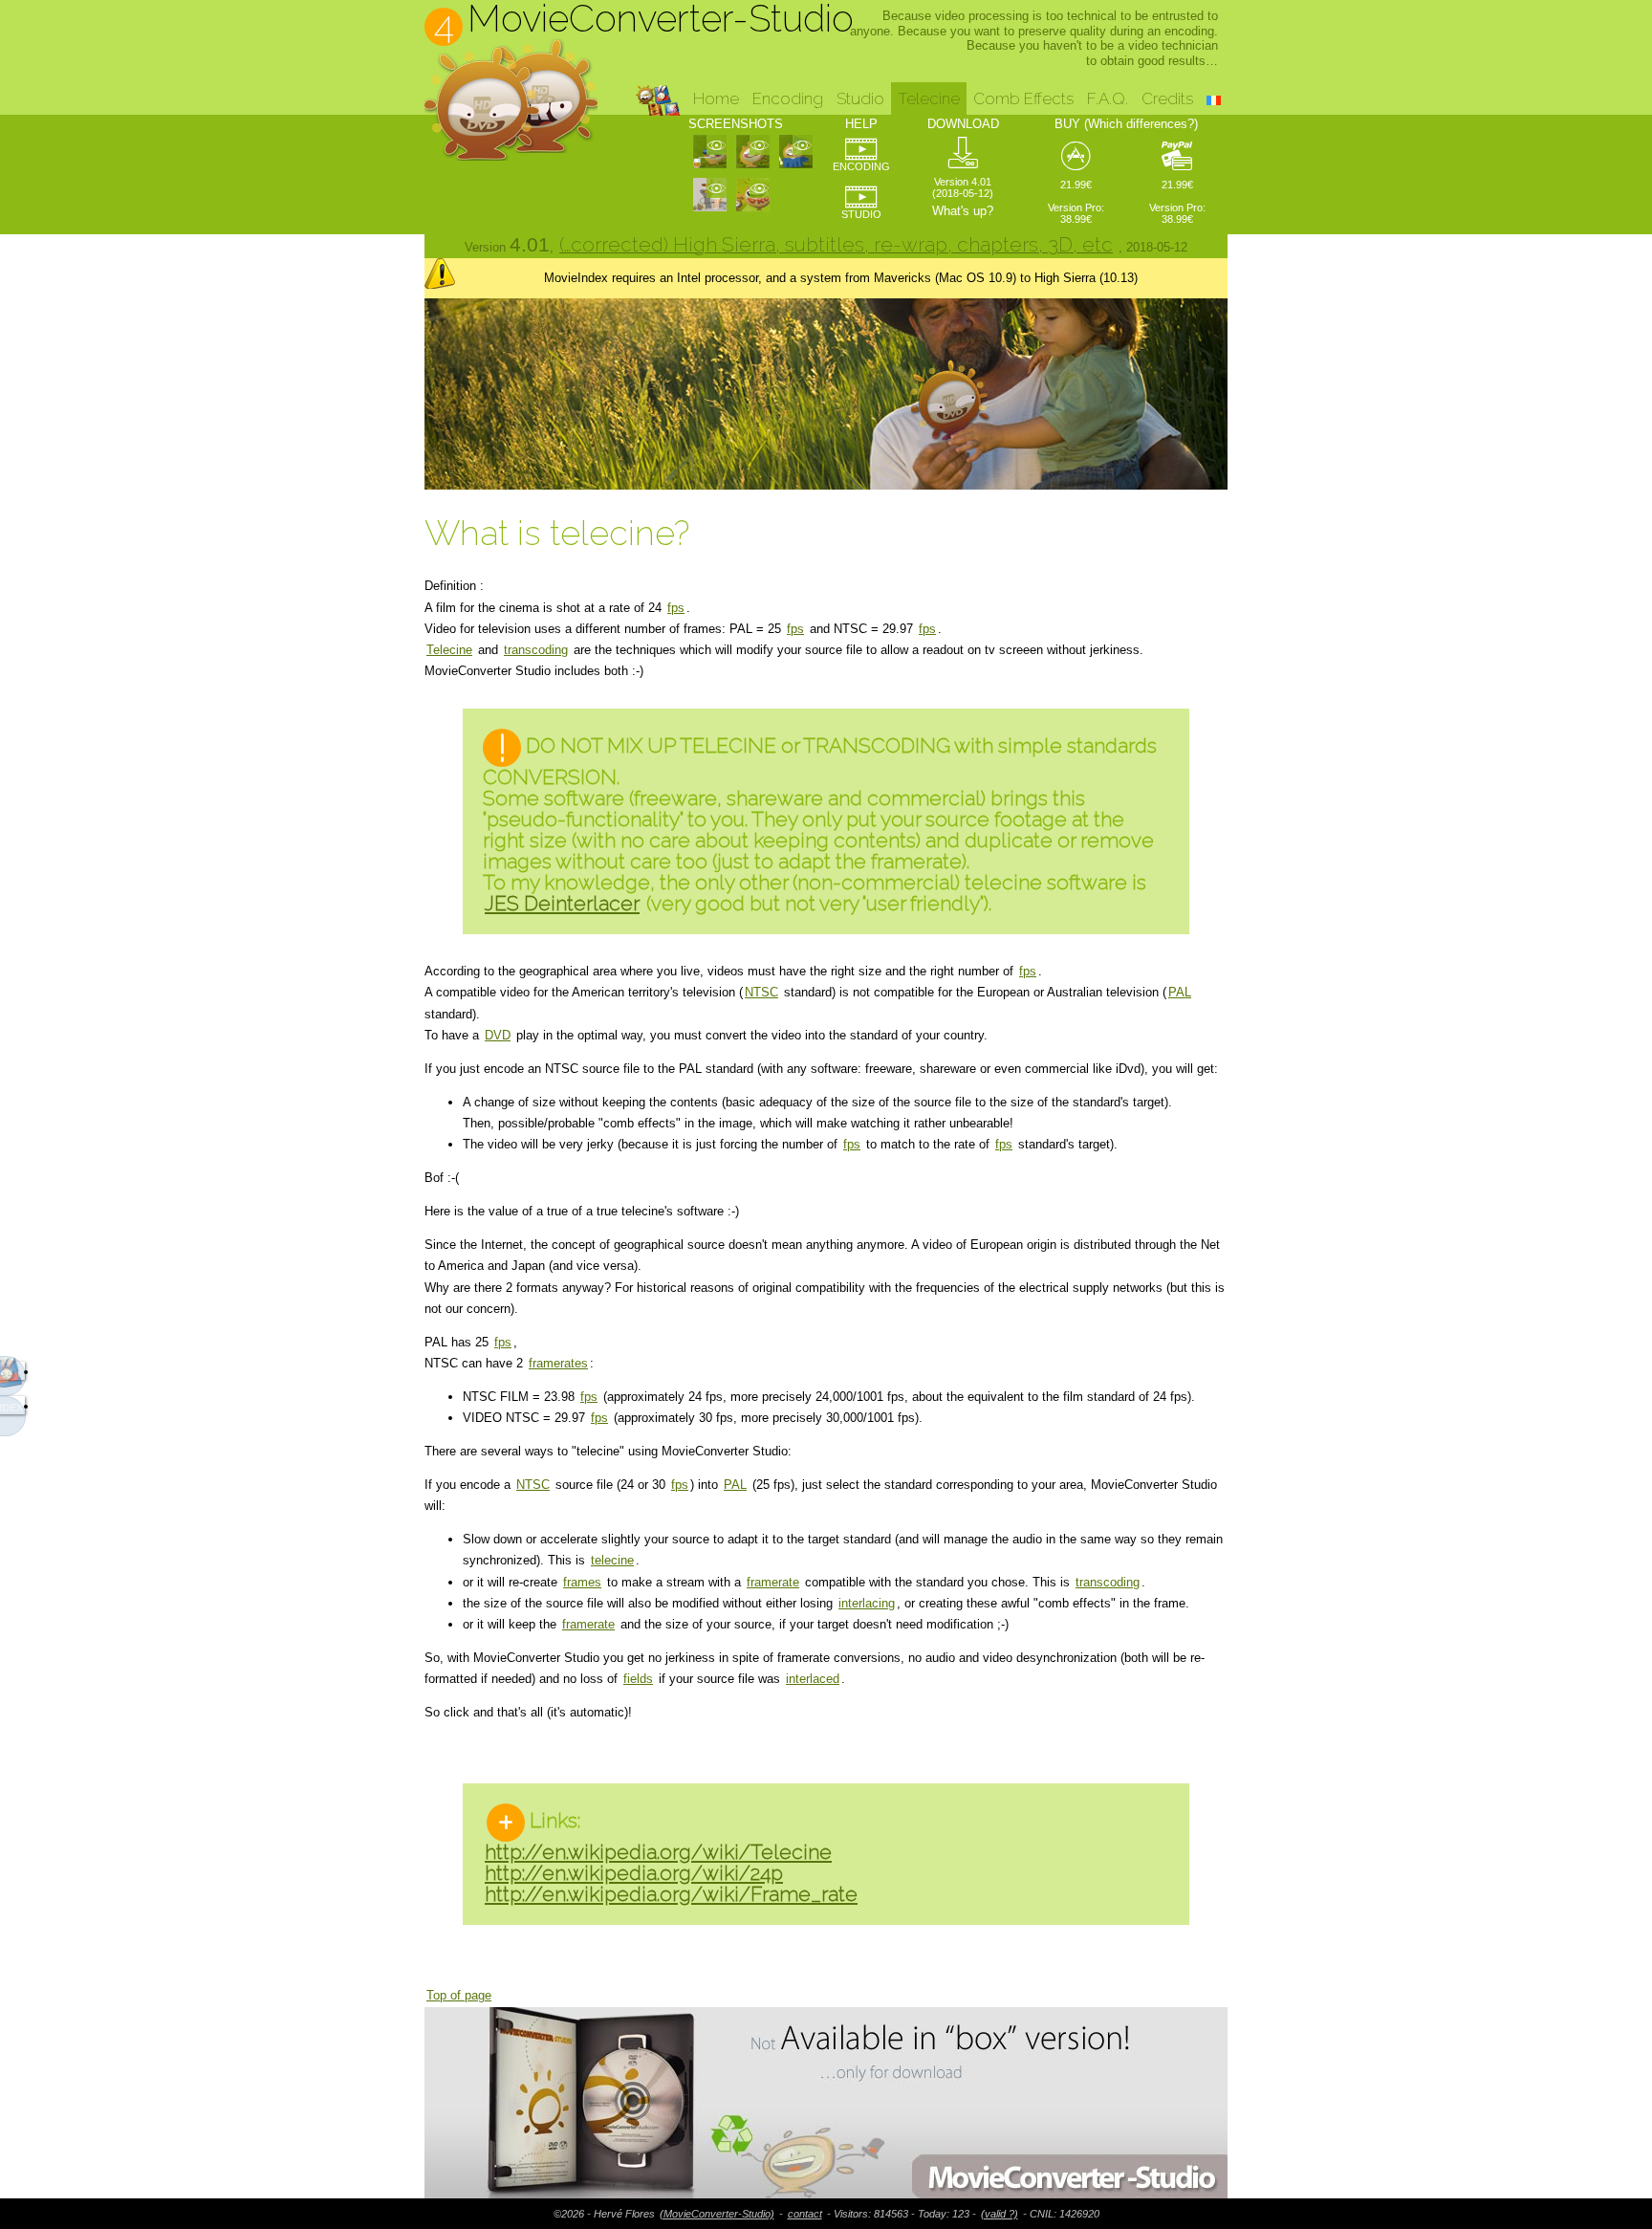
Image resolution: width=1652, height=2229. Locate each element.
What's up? (963, 211)
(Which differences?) (1141, 124)
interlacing (867, 1603)
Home (716, 98)
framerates (558, 1363)
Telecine (449, 650)
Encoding (788, 98)
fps (676, 608)
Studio (860, 98)
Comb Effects (1023, 98)
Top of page (459, 1995)
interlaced (813, 1679)
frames (582, 1582)
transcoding (536, 650)
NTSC (761, 992)
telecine (612, 1560)
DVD (498, 1035)
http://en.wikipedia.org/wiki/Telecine (658, 1852)
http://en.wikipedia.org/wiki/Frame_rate (671, 1894)
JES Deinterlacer (562, 903)
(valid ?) (1000, 2214)
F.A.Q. (1108, 98)
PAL (1180, 992)
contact (805, 2214)
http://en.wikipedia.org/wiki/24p (634, 1873)
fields (638, 1679)
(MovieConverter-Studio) (717, 2214)
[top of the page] (826, 2103)
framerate (773, 1582)
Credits (1167, 98)
